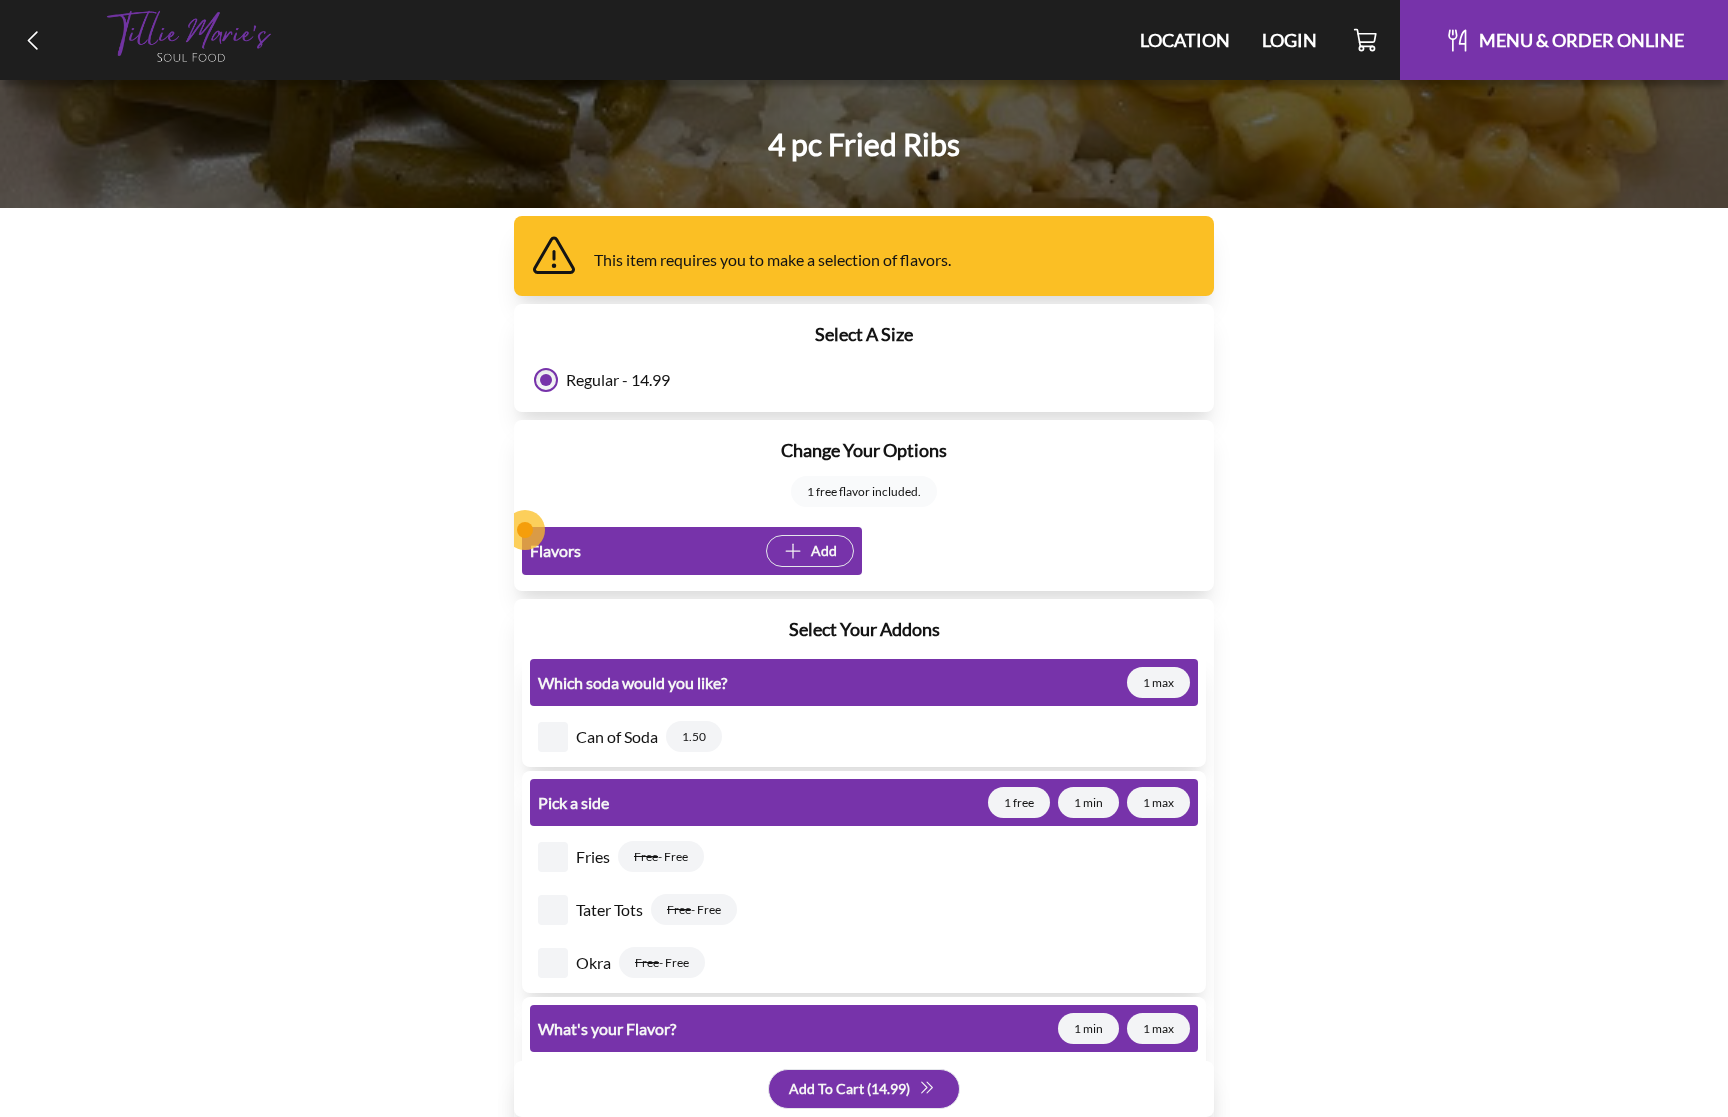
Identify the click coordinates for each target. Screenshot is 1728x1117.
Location (1185, 40)
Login (1289, 40)
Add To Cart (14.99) (849, 1088)
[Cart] (1366, 40)
